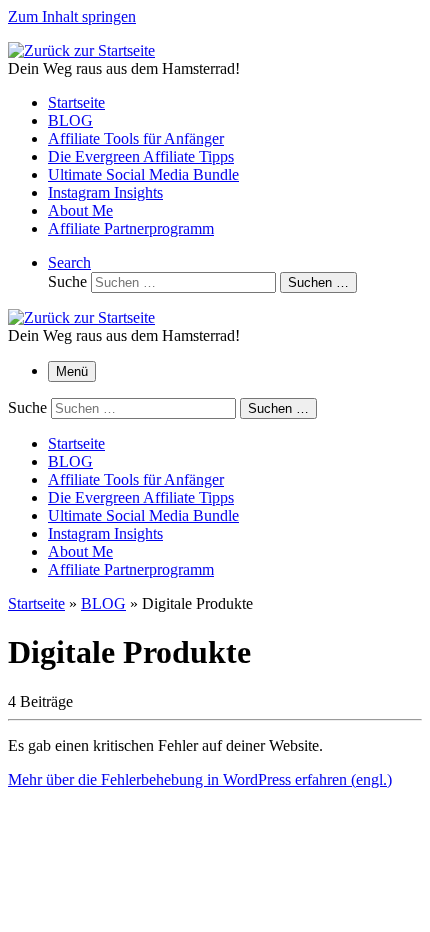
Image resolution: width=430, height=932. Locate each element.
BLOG (103, 603)
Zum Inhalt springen (72, 16)
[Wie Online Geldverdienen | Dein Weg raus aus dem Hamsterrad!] (81, 50)
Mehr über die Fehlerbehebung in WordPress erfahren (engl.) (200, 779)
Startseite (36, 603)
